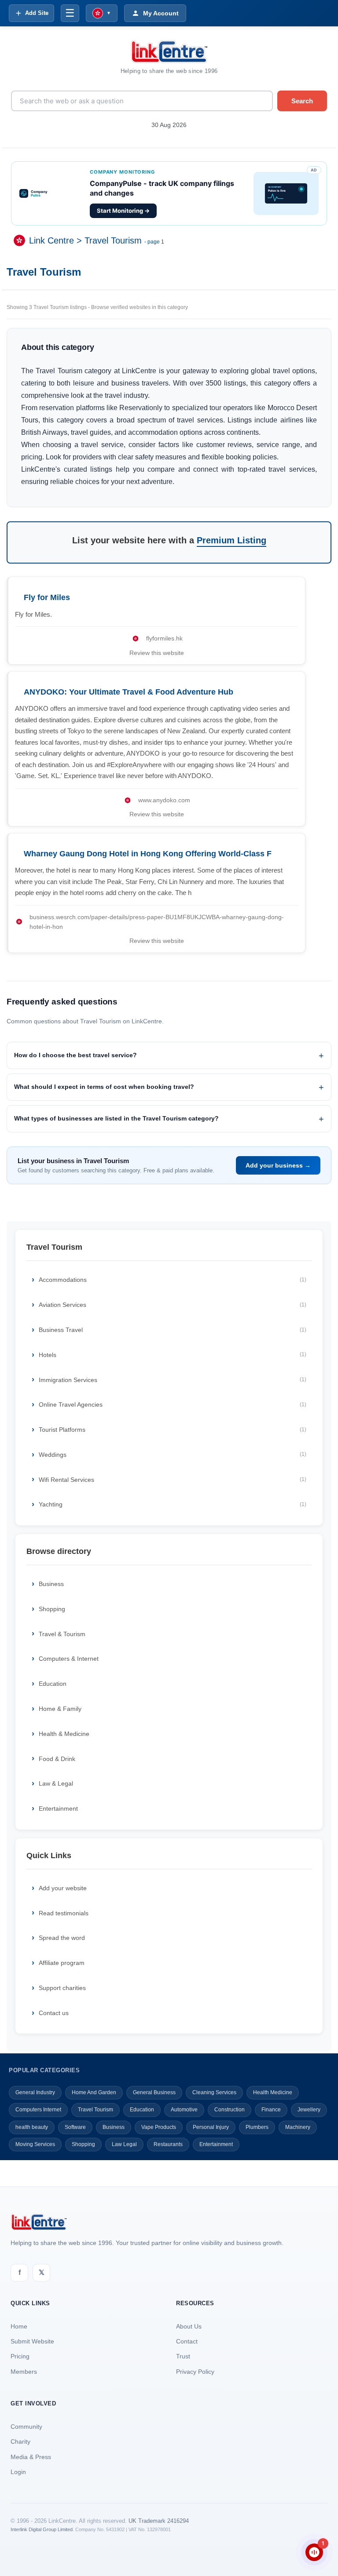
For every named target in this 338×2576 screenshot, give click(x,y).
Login (18, 2472)
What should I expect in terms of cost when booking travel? (104, 1087)
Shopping (52, 1609)
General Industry (35, 2092)
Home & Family (60, 1709)
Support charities (62, 1988)
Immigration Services (173, 1380)
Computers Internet (38, 2110)
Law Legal (124, 2144)
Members (24, 2372)
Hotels (173, 1355)
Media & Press (31, 2457)
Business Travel (173, 1330)
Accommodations (173, 1280)
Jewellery (309, 2110)
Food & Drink (57, 1759)
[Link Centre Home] (169, 52)
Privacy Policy (195, 2372)
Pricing (20, 2356)
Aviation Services (173, 1305)
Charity (20, 2441)
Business (51, 1584)
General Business (154, 2092)
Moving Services (35, 2144)
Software (75, 2127)
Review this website (157, 653)
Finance (271, 2110)
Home (19, 2326)
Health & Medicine (64, 1734)
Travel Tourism (113, 240)
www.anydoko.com (164, 800)
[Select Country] (21, 240)
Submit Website (32, 2341)
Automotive (184, 2110)
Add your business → (278, 1165)
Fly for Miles (47, 597)
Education (53, 1684)
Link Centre (51, 240)
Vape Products (159, 2127)
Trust (183, 2356)
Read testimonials (64, 1913)
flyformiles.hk (164, 638)
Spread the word (62, 1938)
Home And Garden (94, 2092)
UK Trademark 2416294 (159, 2521)
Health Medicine (273, 2092)
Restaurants (168, 2144)
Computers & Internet (69, 1659)
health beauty (32, 2127)
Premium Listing (231, 540)
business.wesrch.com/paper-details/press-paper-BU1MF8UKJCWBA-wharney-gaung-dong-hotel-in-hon (157, 922)
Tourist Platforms (173, 1430)
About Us (189, 2326)
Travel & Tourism (62, 1634)
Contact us (54, 2013)
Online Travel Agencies (173, 1404)
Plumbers (257, 2127)
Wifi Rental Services (173, 1480)
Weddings (173, 1455)
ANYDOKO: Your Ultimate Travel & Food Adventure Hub (129, 692)
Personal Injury (211, 2127)
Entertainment (58, 1808)
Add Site (37, 13)
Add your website (63, 1888)
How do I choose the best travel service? (75, 1055)
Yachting (173, 1504)
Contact (187, 2341)
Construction (230, 2110)
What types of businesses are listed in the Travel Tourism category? (116, 1118)
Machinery (298, 2127)
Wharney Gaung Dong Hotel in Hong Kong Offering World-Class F (148, 854)
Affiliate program (62, 1963)
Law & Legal (56, 1783)
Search (302, 101)
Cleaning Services (214, 2092)
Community (26, 2427)
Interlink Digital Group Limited (42, 2529)
